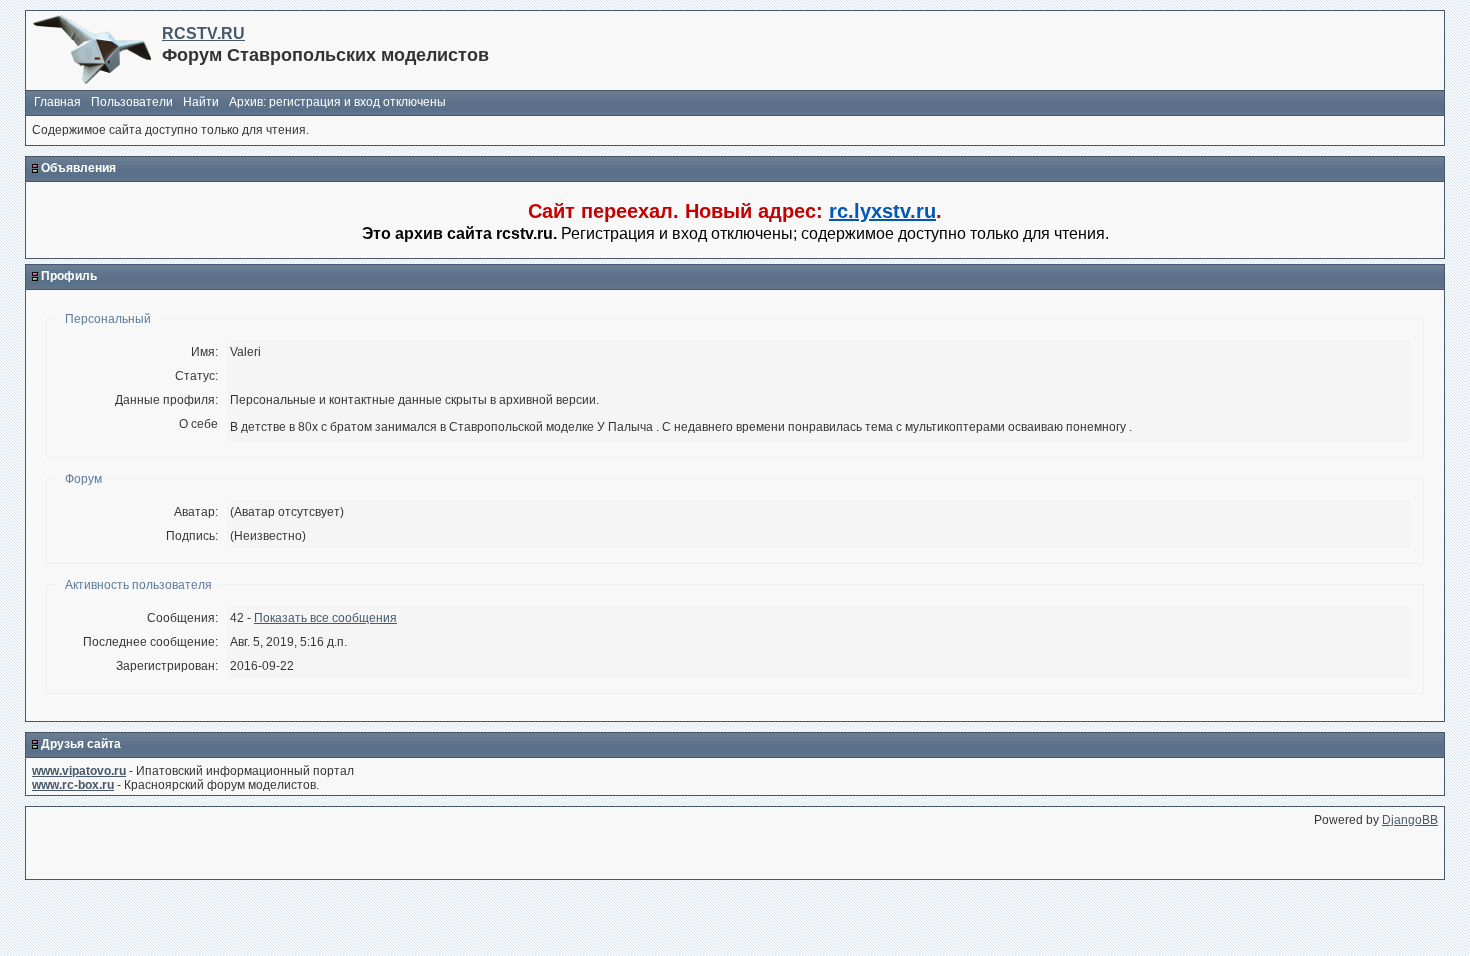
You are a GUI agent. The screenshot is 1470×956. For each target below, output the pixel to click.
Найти (201, 102)
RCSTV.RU (203, 33)
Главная (57, 102)
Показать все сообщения (325, 618)
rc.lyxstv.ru (882, 211)
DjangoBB (1410, 820)
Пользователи (132, 102)
